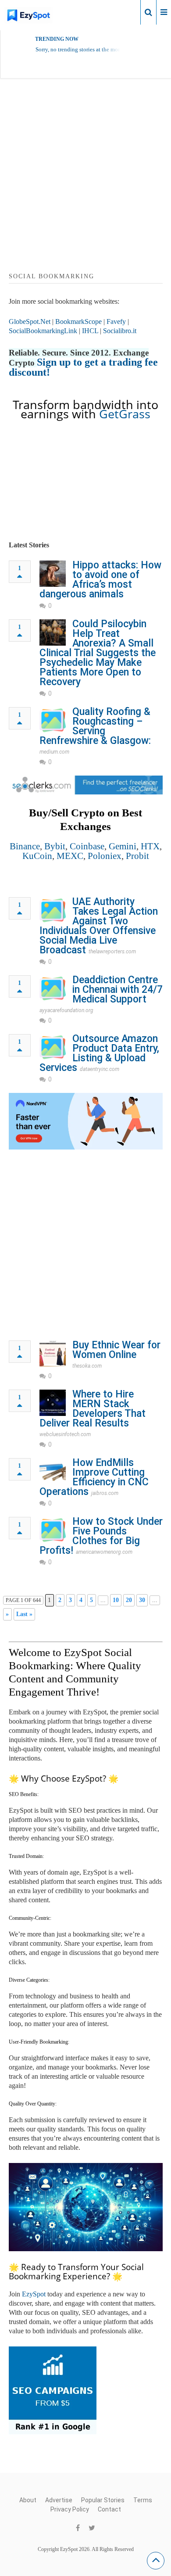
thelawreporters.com (112, 952)
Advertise (59, 2500)
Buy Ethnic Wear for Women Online (116, 1350)
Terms (143, 2500)
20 (129, 1600)
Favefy (116, 322)
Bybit (55, 846)
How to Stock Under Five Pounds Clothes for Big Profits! (101, 1536)
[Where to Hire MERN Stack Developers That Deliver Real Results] (53, 1403)
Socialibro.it (120, 331)
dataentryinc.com (100, 1069)
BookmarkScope (78, 322)
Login (126, 12)
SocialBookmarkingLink (43, 331)
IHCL (90, 331)
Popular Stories (103, 2500)
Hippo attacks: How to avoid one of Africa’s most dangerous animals (100, 580)
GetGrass (125, 414)
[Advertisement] (85, 186)
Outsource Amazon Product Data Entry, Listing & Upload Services (99, 1053)
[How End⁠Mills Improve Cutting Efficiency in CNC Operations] (53, 1471)
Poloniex (105, 856)
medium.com (54, 752)
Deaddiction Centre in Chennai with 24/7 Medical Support (118, 990)
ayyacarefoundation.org (66, 1010)
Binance (25, 846)
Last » (24, 1614)
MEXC (70, 856)
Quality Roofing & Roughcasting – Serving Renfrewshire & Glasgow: (95, 726)
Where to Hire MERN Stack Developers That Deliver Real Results (93, 1409)
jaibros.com (105, 1493)
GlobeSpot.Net (30, 322)
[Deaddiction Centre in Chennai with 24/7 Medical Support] (53, 988)
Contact (109, 2509)
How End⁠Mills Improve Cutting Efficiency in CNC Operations (94, 1477)
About (28, 2500)
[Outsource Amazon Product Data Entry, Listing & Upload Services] (53, 1047)
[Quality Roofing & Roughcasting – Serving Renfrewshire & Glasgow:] (53, 720)
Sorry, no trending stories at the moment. (83, 49)
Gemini (123, 846)
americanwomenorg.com (104, 1552)
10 (116, 1600)
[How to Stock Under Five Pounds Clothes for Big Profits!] (53, 1530)
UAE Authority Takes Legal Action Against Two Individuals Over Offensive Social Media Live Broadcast (99, 926)
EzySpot (34, 2294)
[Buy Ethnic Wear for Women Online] (53, 1354)
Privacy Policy (70, 2509)
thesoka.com (87, 1366)
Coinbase (87, 846)
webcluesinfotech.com (65, 1434)
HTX (150, 846)
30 (142, 1600)
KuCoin (37, 856)
